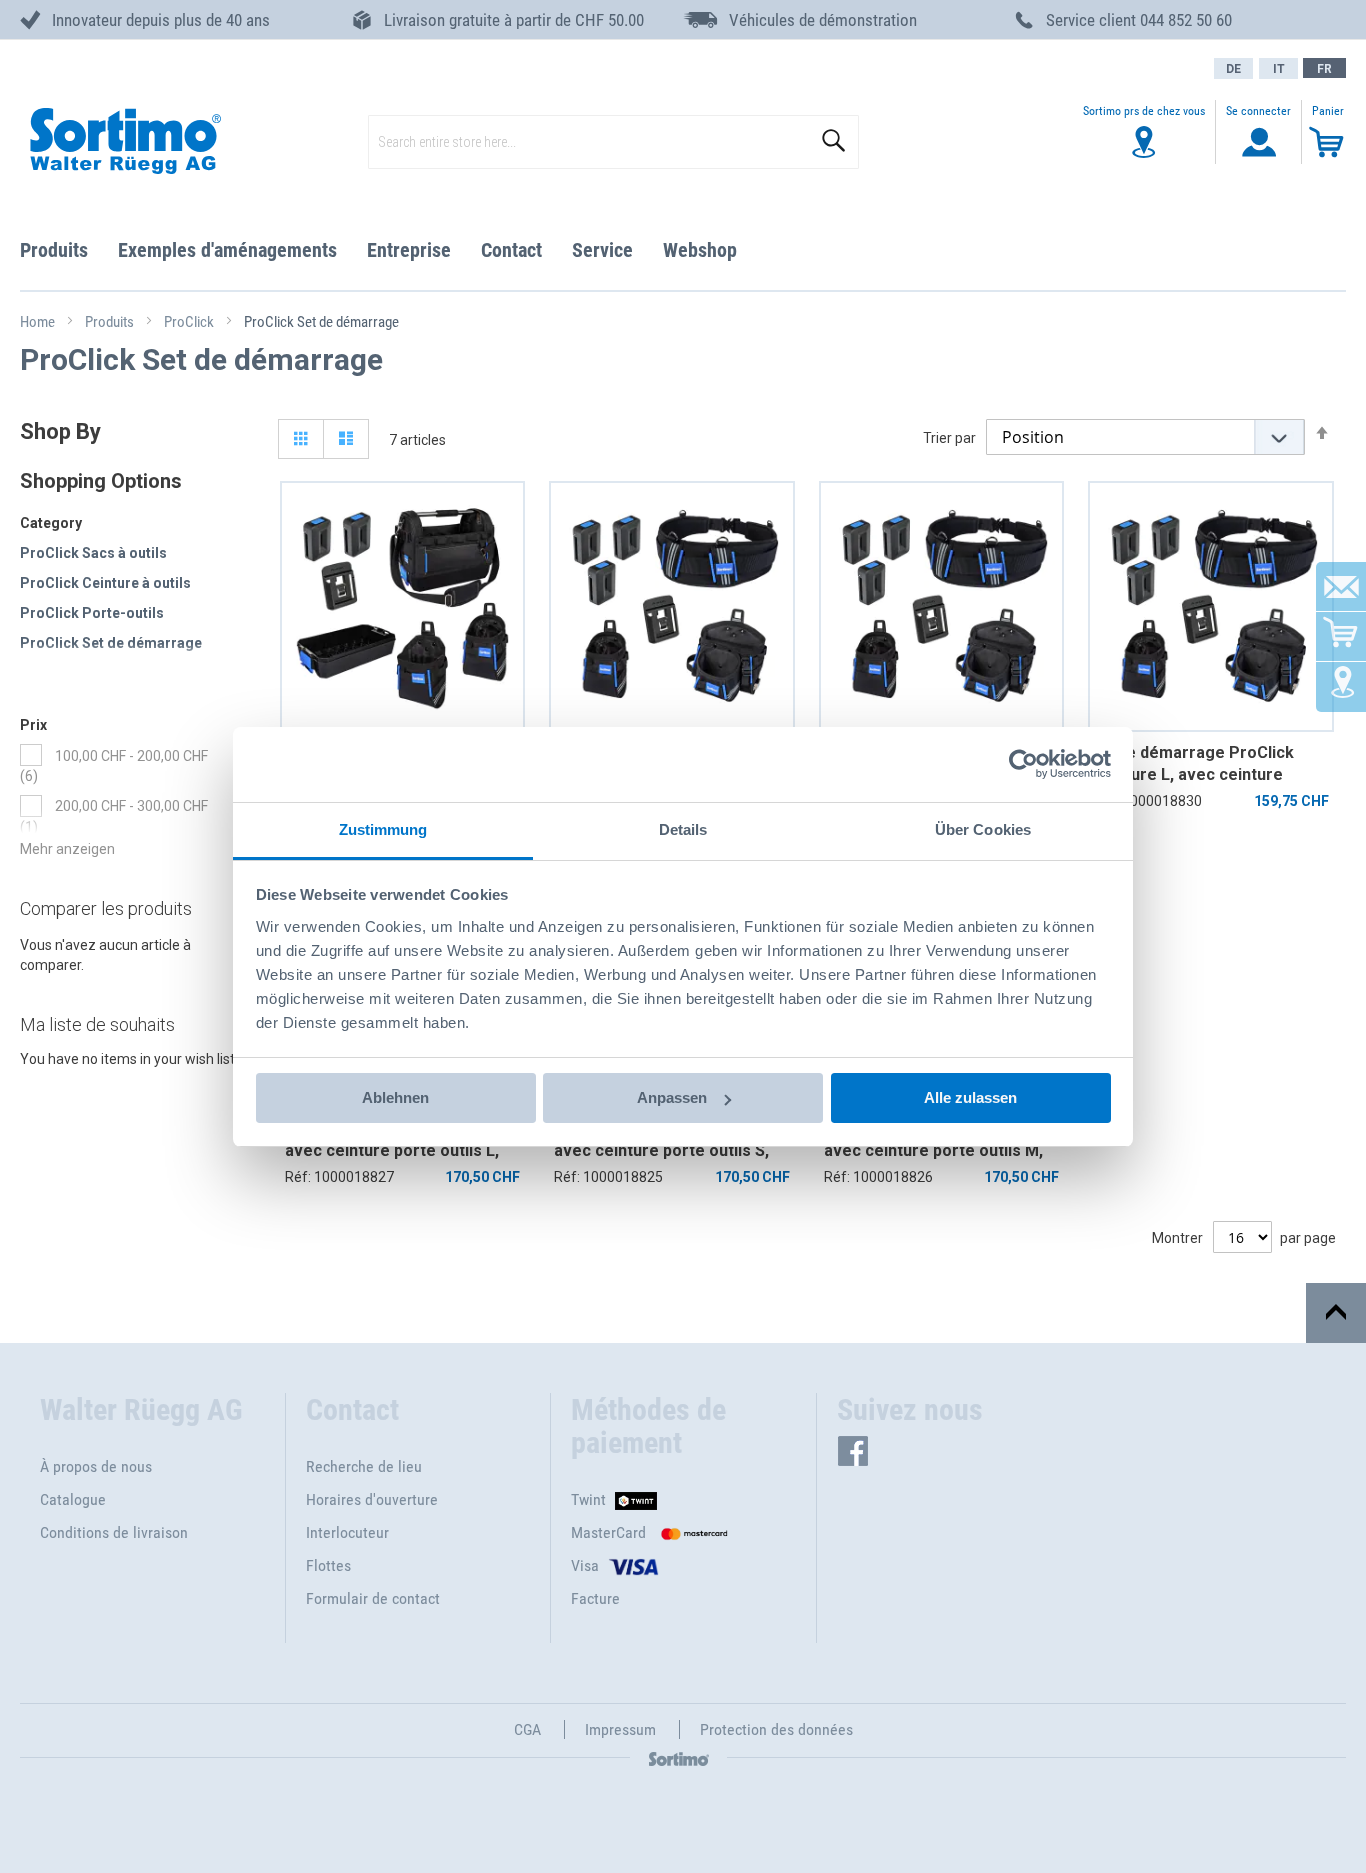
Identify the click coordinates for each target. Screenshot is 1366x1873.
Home (39, 322)
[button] (1324, 68)
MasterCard (608, 1532)
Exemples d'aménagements (227, 250)
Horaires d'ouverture (372, 1499)
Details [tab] (683, 829)
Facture (595, 1598)
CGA (527, 1729)
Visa (585, 1565)
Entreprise (409, 250)
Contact (511, 250)
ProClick (190, 322)
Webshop (700, 250)
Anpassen (672, 1097)
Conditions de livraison (114, 1532)
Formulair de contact (373, 1598)
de (1233, 69)
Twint (588, 1499)
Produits (54, 250)
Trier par (949, 438)
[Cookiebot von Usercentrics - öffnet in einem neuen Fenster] (1023, 764)
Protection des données (776, 1729)
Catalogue (73, 1499)
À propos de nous (96, 1466)
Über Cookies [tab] (983, 829)
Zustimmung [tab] (383, 829)
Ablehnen (395, 1097)
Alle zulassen (970, 1097)
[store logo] (124, 142)
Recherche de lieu (364, 1466)
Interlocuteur (347, 1532)
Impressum (620, 1729)
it (1279, 69)
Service (602, 250)
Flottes (328, 1565)
